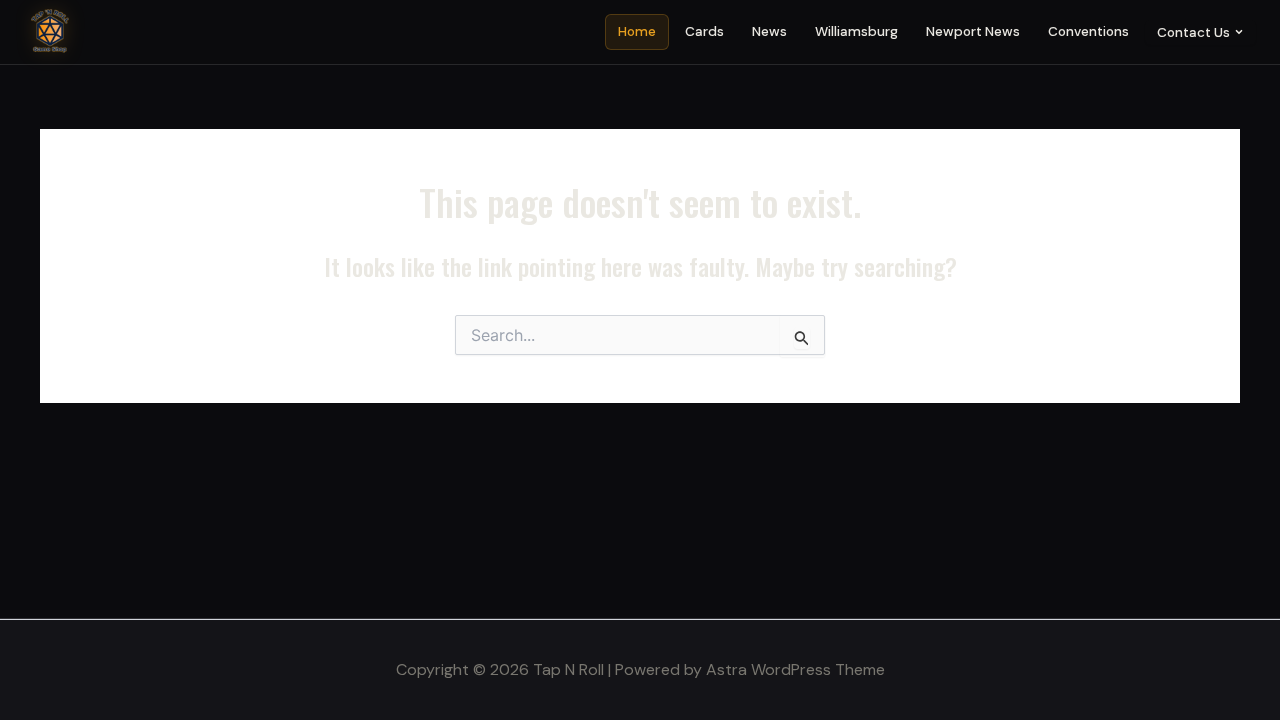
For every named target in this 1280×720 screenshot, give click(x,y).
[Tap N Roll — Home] (50, 32)
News (769, 31)
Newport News (973, 31)
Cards (704, 31)
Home (637, 31)
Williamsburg (856, 31)
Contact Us (1193, 32)
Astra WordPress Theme (795, 669)
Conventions (1088, 31)
